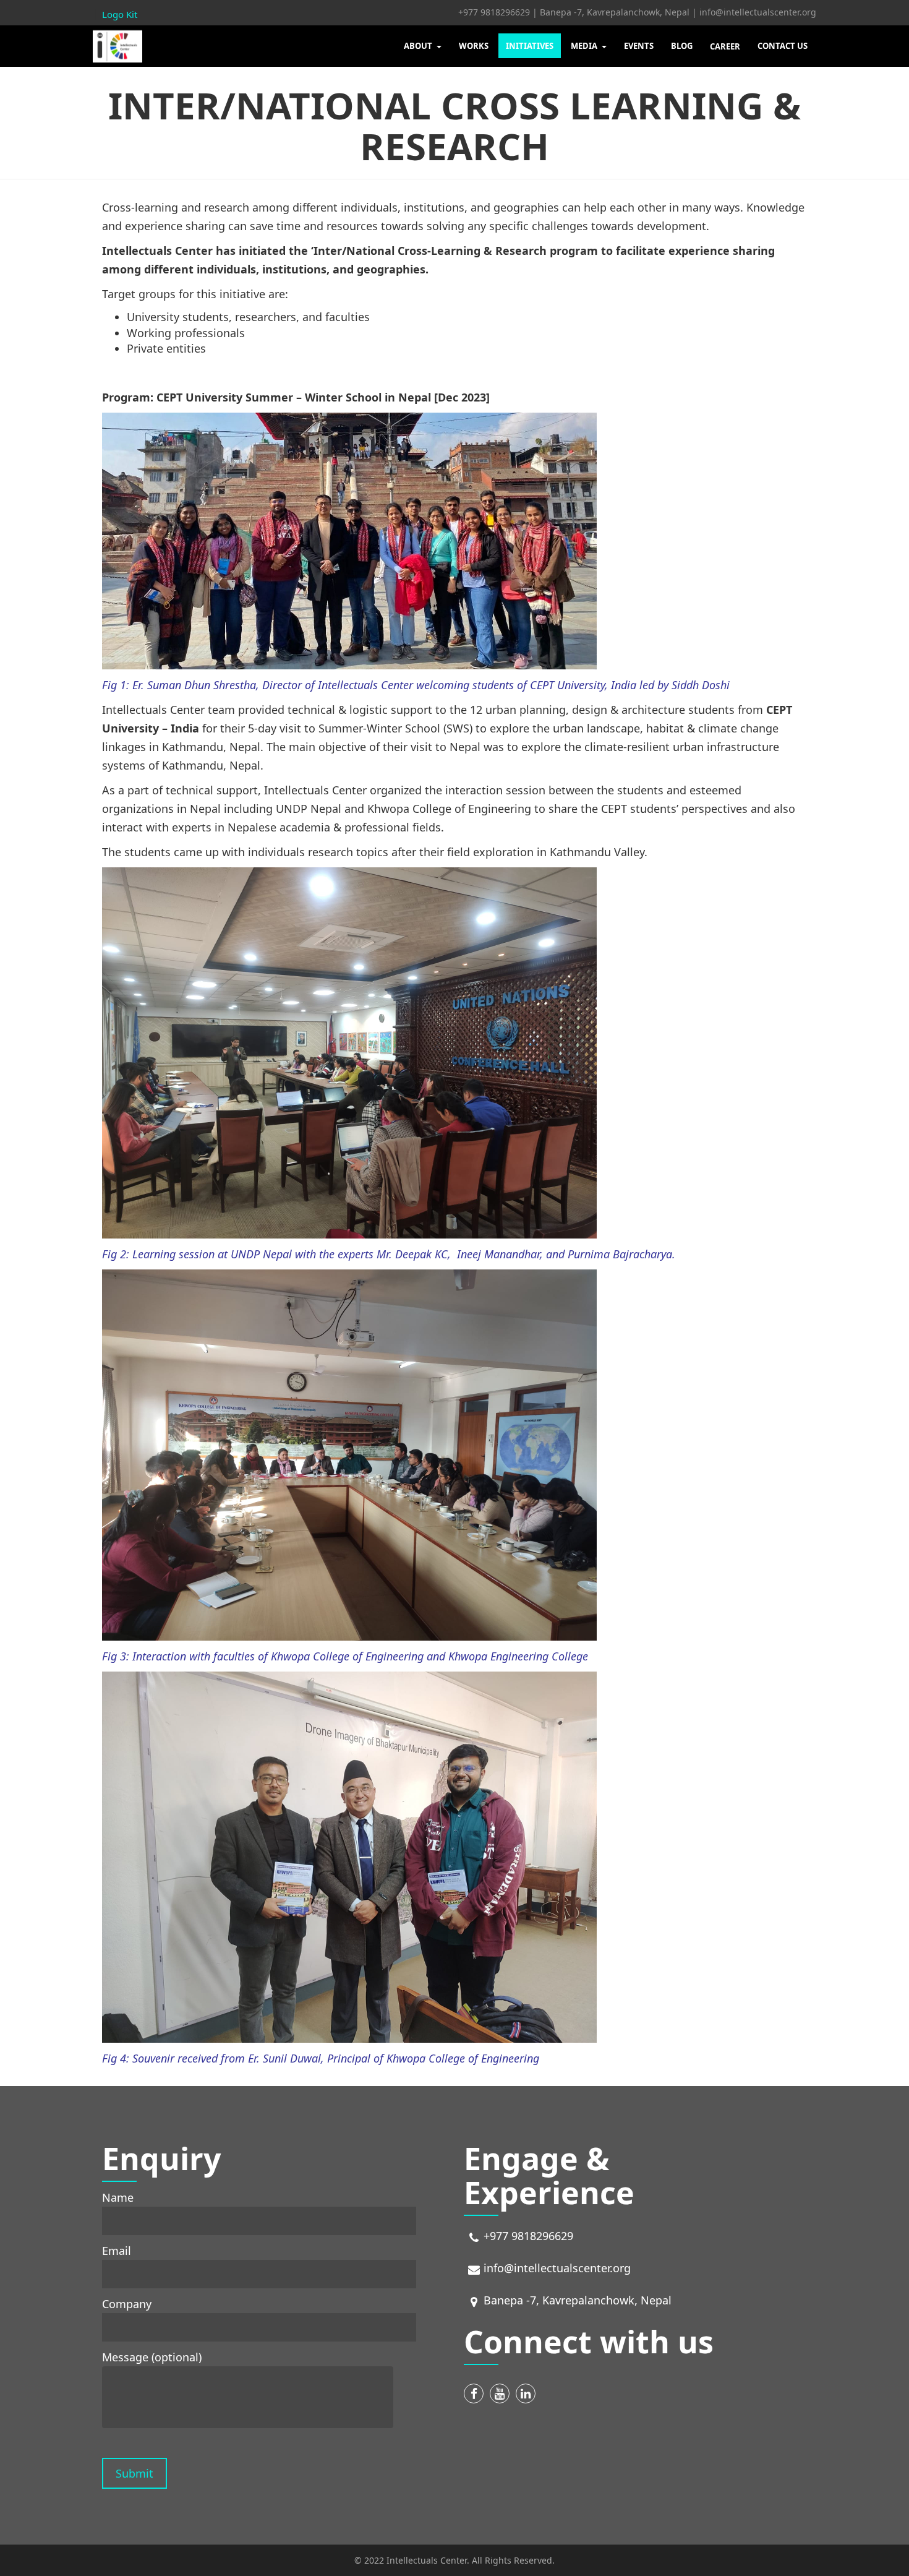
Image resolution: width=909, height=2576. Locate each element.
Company (127, 2304)
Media (585, 46)
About (419, 46)
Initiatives (530, 46)
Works (474, 46)
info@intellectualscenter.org (758, 12)
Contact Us (783, 46)
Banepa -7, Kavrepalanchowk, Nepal (615, 12)
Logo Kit (120, 14)
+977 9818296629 (494, 12)
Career (725, 46)
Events (639, 46)
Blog (682, 46)
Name (118, 2197)
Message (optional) (152, 2357)
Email (117, 2251)
